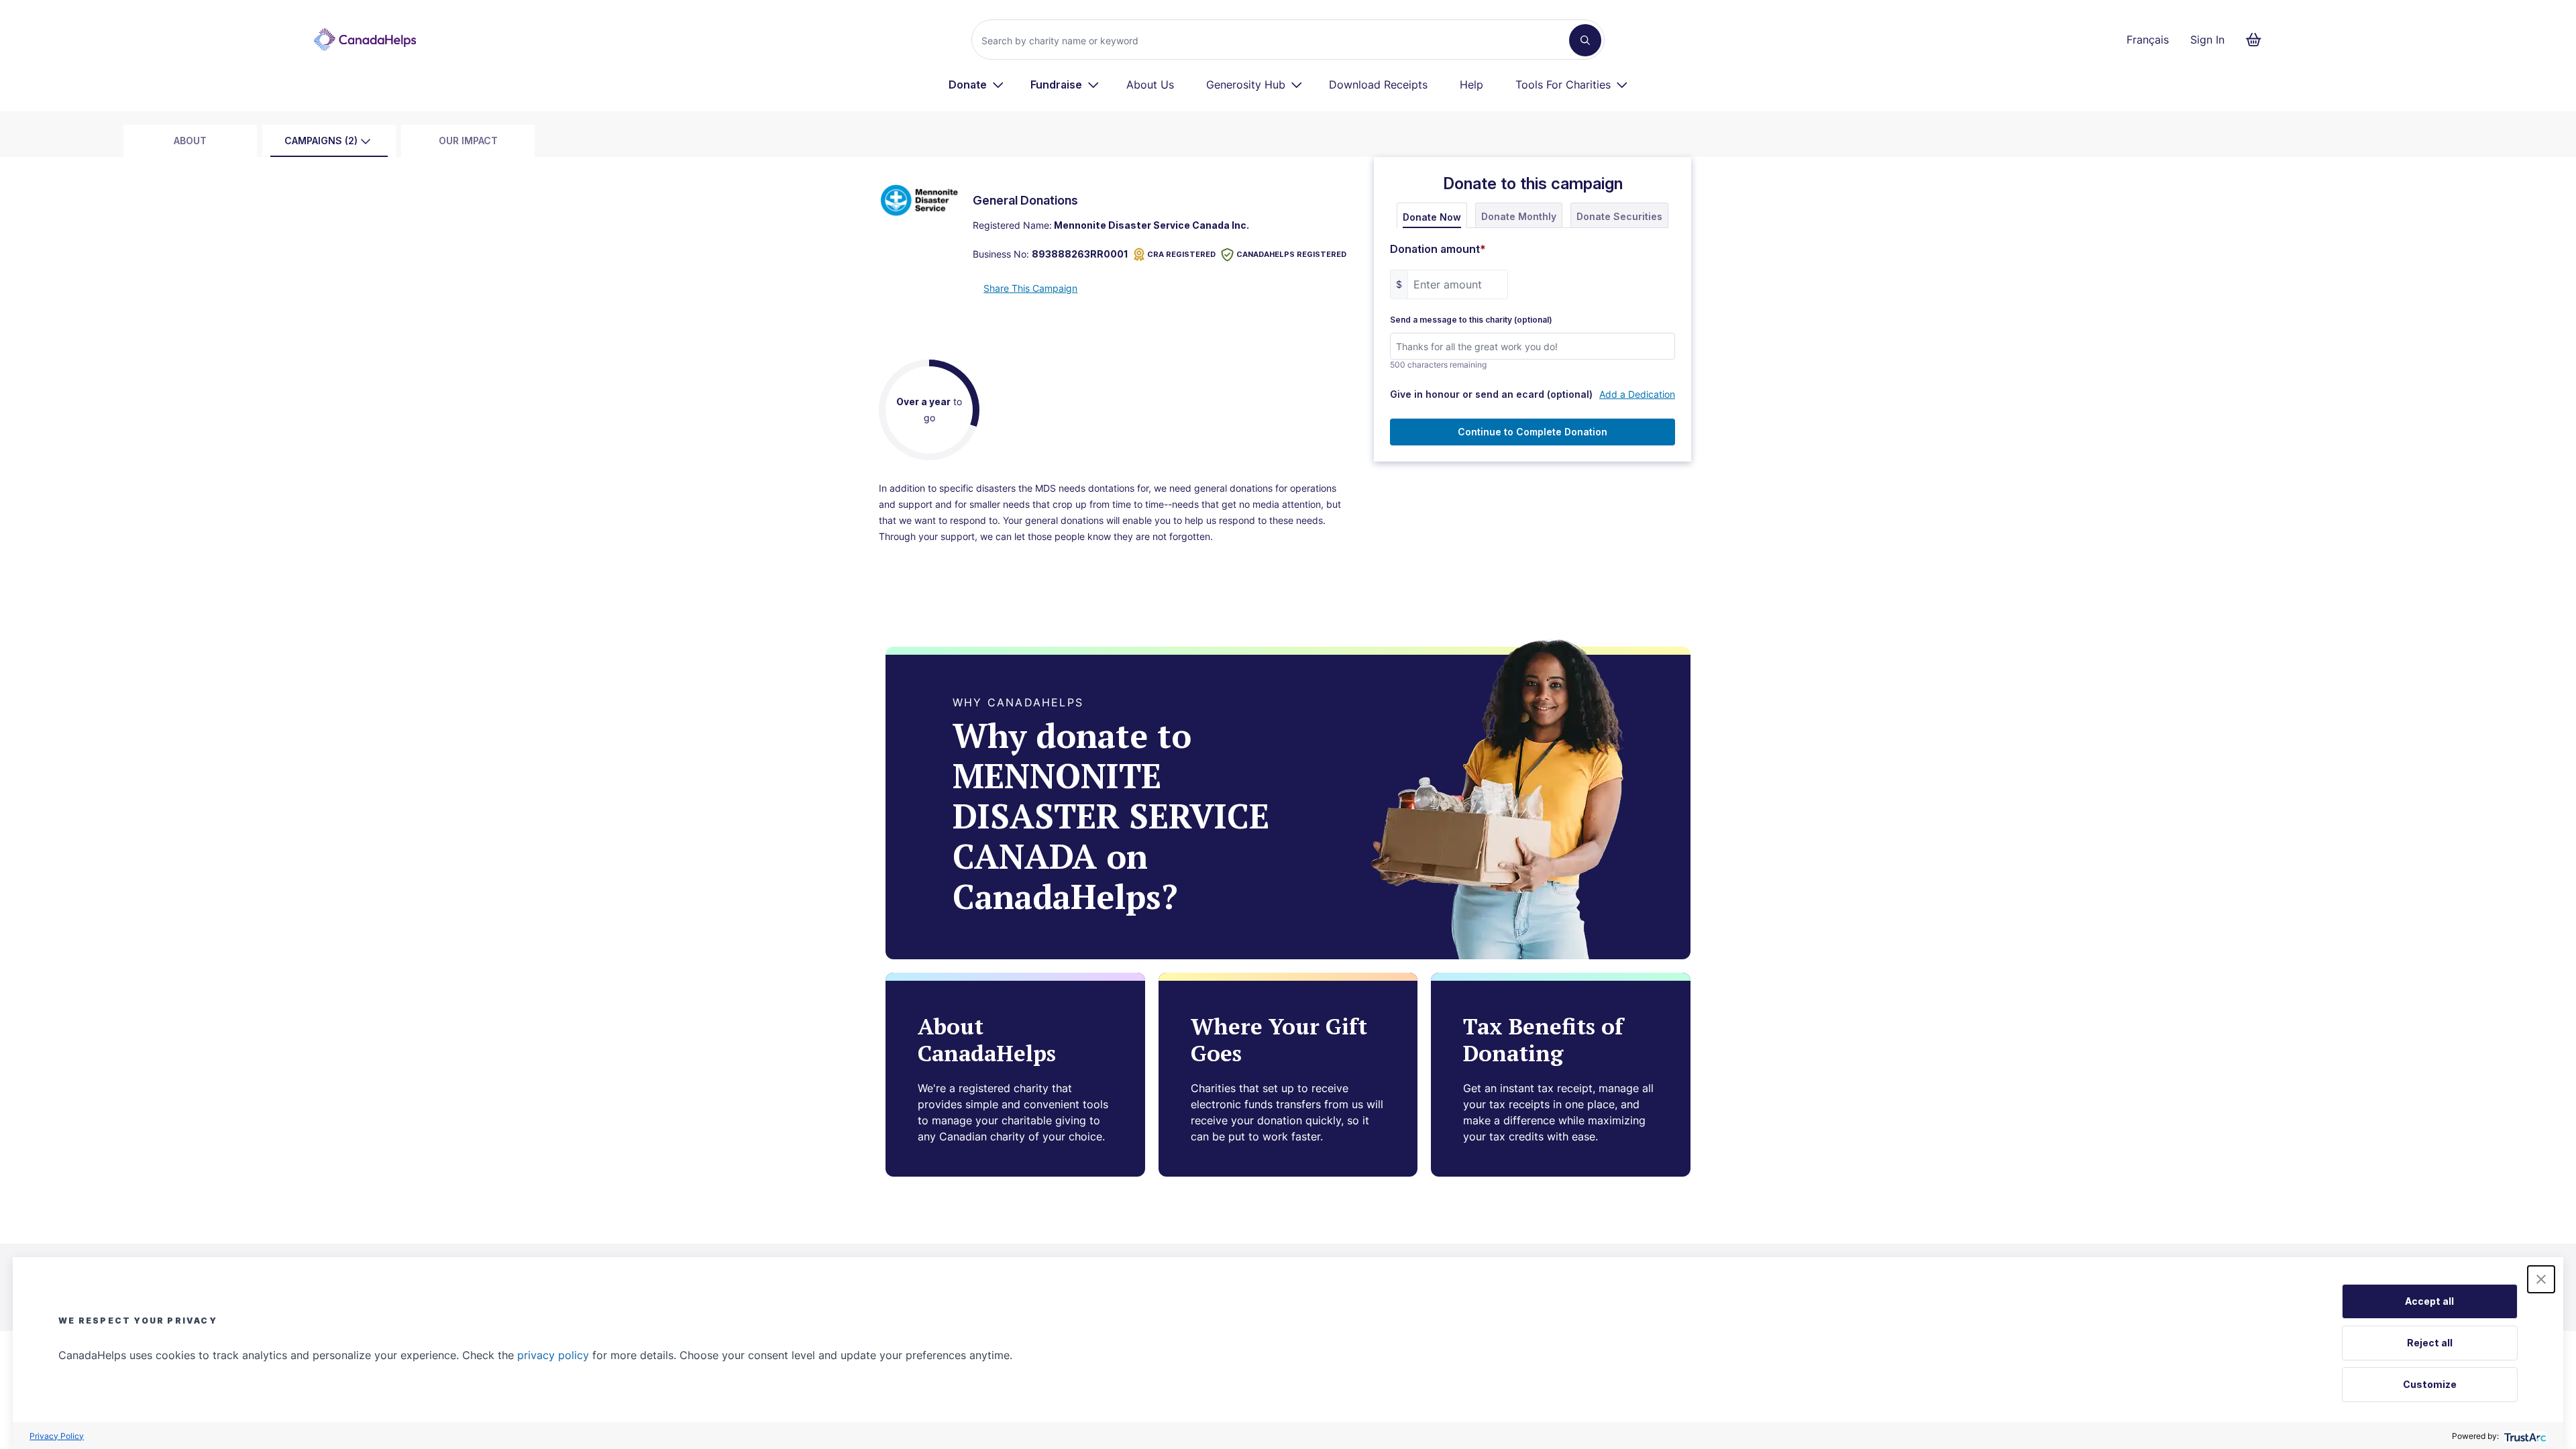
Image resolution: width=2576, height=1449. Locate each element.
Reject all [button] (2430, 1343)
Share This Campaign (1030, 288)
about (190, 141)
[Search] (1585, 40)
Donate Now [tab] (1432, 217)
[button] (2541, 1279)
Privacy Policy (57, 1436)
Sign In (2207, 40)
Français (2148, 40)
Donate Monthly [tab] (1519, 216)
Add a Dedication (1637, 394)
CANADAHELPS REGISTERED (1291, 254)
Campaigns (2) (321, 141)
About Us (1150, 85)
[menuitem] (976, 85)
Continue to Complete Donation (1533, 432)
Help (1471, 85)
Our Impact (468, 141)
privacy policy (553, 1355)
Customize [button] (2430, 1384)
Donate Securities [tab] (1619, 216)
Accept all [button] (2429, 1301)
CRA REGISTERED (1181, 254)
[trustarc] (2524, 1436)
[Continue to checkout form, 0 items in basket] (2258, 40)
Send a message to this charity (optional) (1471, 320)
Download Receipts (1378, 85)
